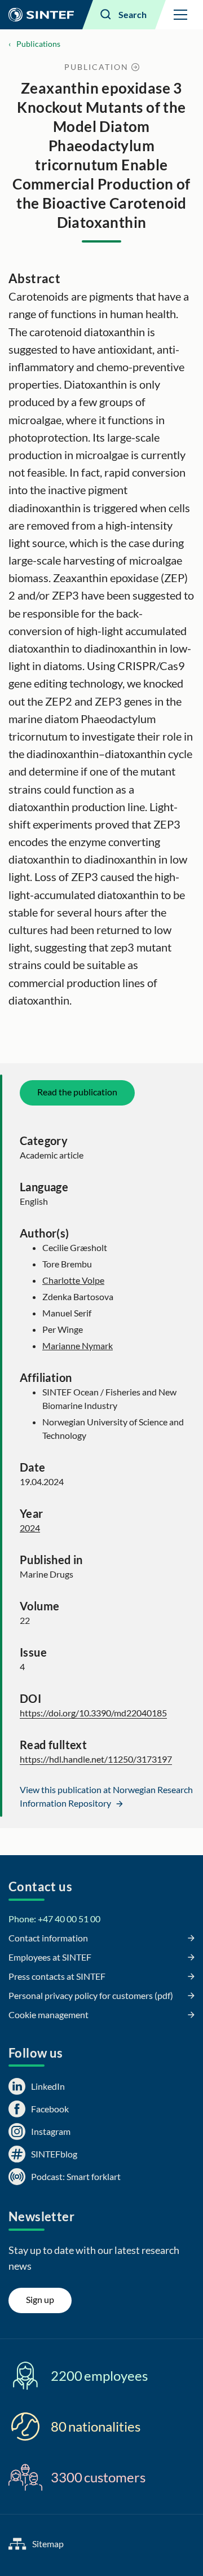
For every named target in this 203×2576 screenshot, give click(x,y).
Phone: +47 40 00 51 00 (54, 1919)
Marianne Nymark (78, 1346)
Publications (38, 44)
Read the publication (77, 1092)
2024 (30, 1528)
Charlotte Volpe (73, 1280)
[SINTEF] (41, 15)
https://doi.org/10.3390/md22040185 (93, 1713)
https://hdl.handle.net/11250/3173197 (96, 1759)
